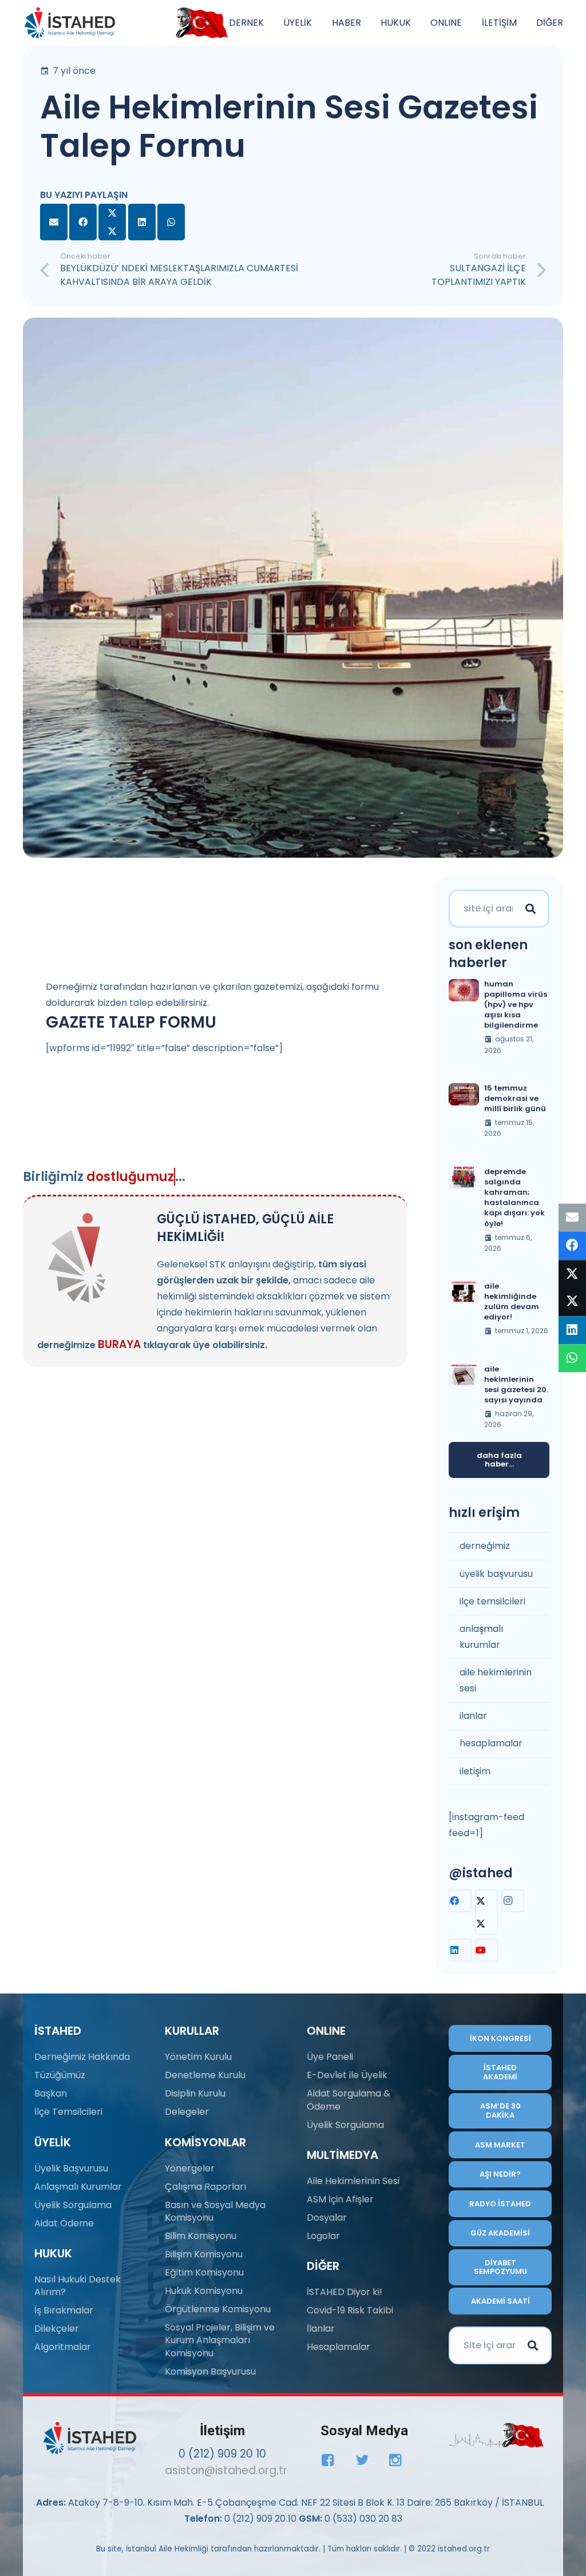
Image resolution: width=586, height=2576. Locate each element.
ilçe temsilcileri (492, 1601)
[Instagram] (513, 1901)
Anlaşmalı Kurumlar (78, 2187)
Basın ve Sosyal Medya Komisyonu (215, 2211)
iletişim (475, 1771)
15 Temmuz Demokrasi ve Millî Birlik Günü (515, 1098)
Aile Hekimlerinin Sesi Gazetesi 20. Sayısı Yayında (516, 1385)
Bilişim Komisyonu (204, 2254)
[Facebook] (460, 1901)
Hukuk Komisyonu (204, 2291)
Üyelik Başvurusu (71, 2168)
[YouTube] (486, 1950)
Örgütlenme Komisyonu (218, 2309)
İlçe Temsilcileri (68, 2112)
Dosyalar (327, 2218)
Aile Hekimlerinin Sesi (353, 2181)
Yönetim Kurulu (198, 2057)
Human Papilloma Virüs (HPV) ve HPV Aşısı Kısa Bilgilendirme (516, 1005)
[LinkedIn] (460, 1950)
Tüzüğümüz (60, 2075)
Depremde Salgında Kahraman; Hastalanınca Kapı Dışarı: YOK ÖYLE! (514, 1198)
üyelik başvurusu (496, 1574)
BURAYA (119, 1344)
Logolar (323, 2236)
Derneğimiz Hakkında (82, 2057)
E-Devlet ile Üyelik (347, 2075)
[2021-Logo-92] (70, 23)
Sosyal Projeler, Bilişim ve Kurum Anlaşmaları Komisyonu (220, 2340)
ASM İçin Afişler (340, 2199)
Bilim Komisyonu (201, 2236)
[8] (496, 2435)
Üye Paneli (330, 2057)
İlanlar (321, 2329)
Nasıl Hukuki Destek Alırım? (78, 2286)
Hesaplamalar (338, 2347)
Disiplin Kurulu (195, 2093)
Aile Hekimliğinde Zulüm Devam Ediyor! (512, 1302)
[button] (270, 23)
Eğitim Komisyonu (204, 2272)
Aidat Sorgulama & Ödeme (349, 2100)
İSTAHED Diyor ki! (345, 2292)
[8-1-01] (199, 23)
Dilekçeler (57, 2329)
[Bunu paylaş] (83, 222)
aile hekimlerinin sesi (496, 1680)
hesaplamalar (491, 1743)
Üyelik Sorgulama (73, 2205)
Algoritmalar (63, 2347)
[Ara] (530, 909)
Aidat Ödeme (64, 2223)
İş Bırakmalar (64, 2310)
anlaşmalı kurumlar (481, 1637)
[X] (486, 1912)
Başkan (51, 2093)
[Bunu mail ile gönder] (54, 222)
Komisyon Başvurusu (210, 2371)
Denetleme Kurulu (205, 2075)
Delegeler (187, 2112)
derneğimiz (485, 1546)
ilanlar (473, 1716)
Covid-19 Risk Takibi (350, 2310)
